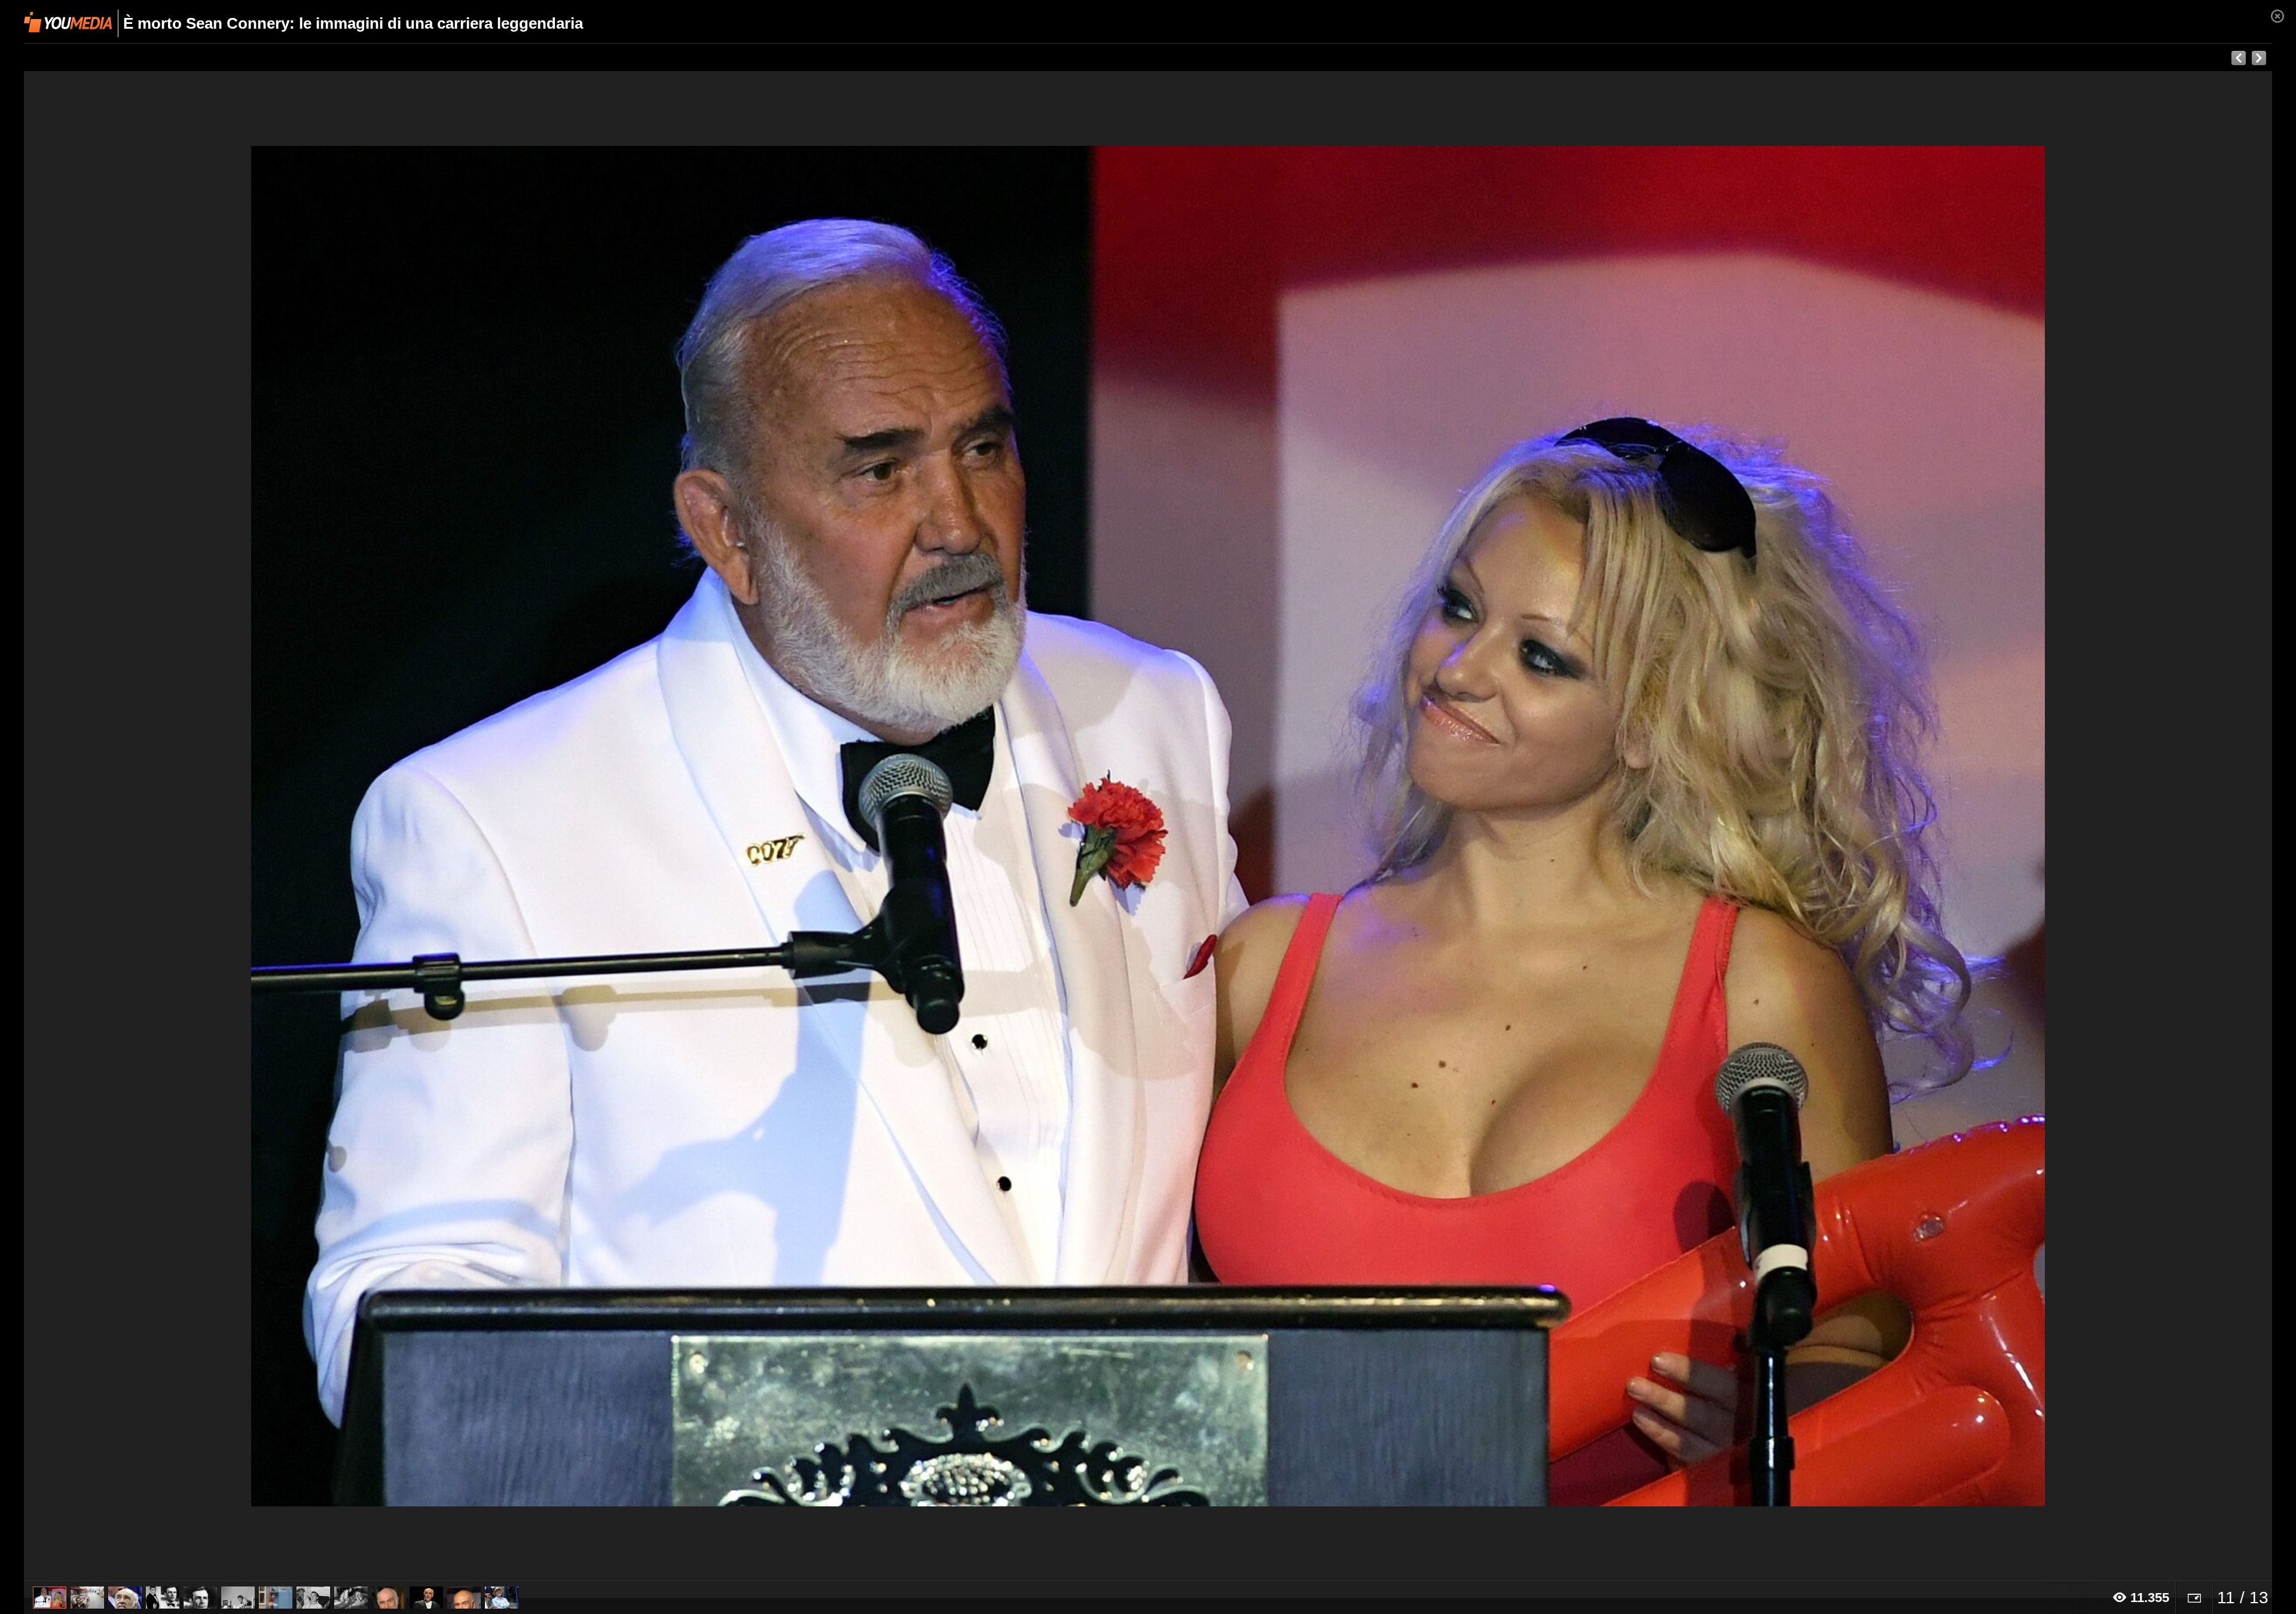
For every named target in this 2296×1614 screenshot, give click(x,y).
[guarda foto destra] (1373, 826)
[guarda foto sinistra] (249, 826)
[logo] (68, 22)
